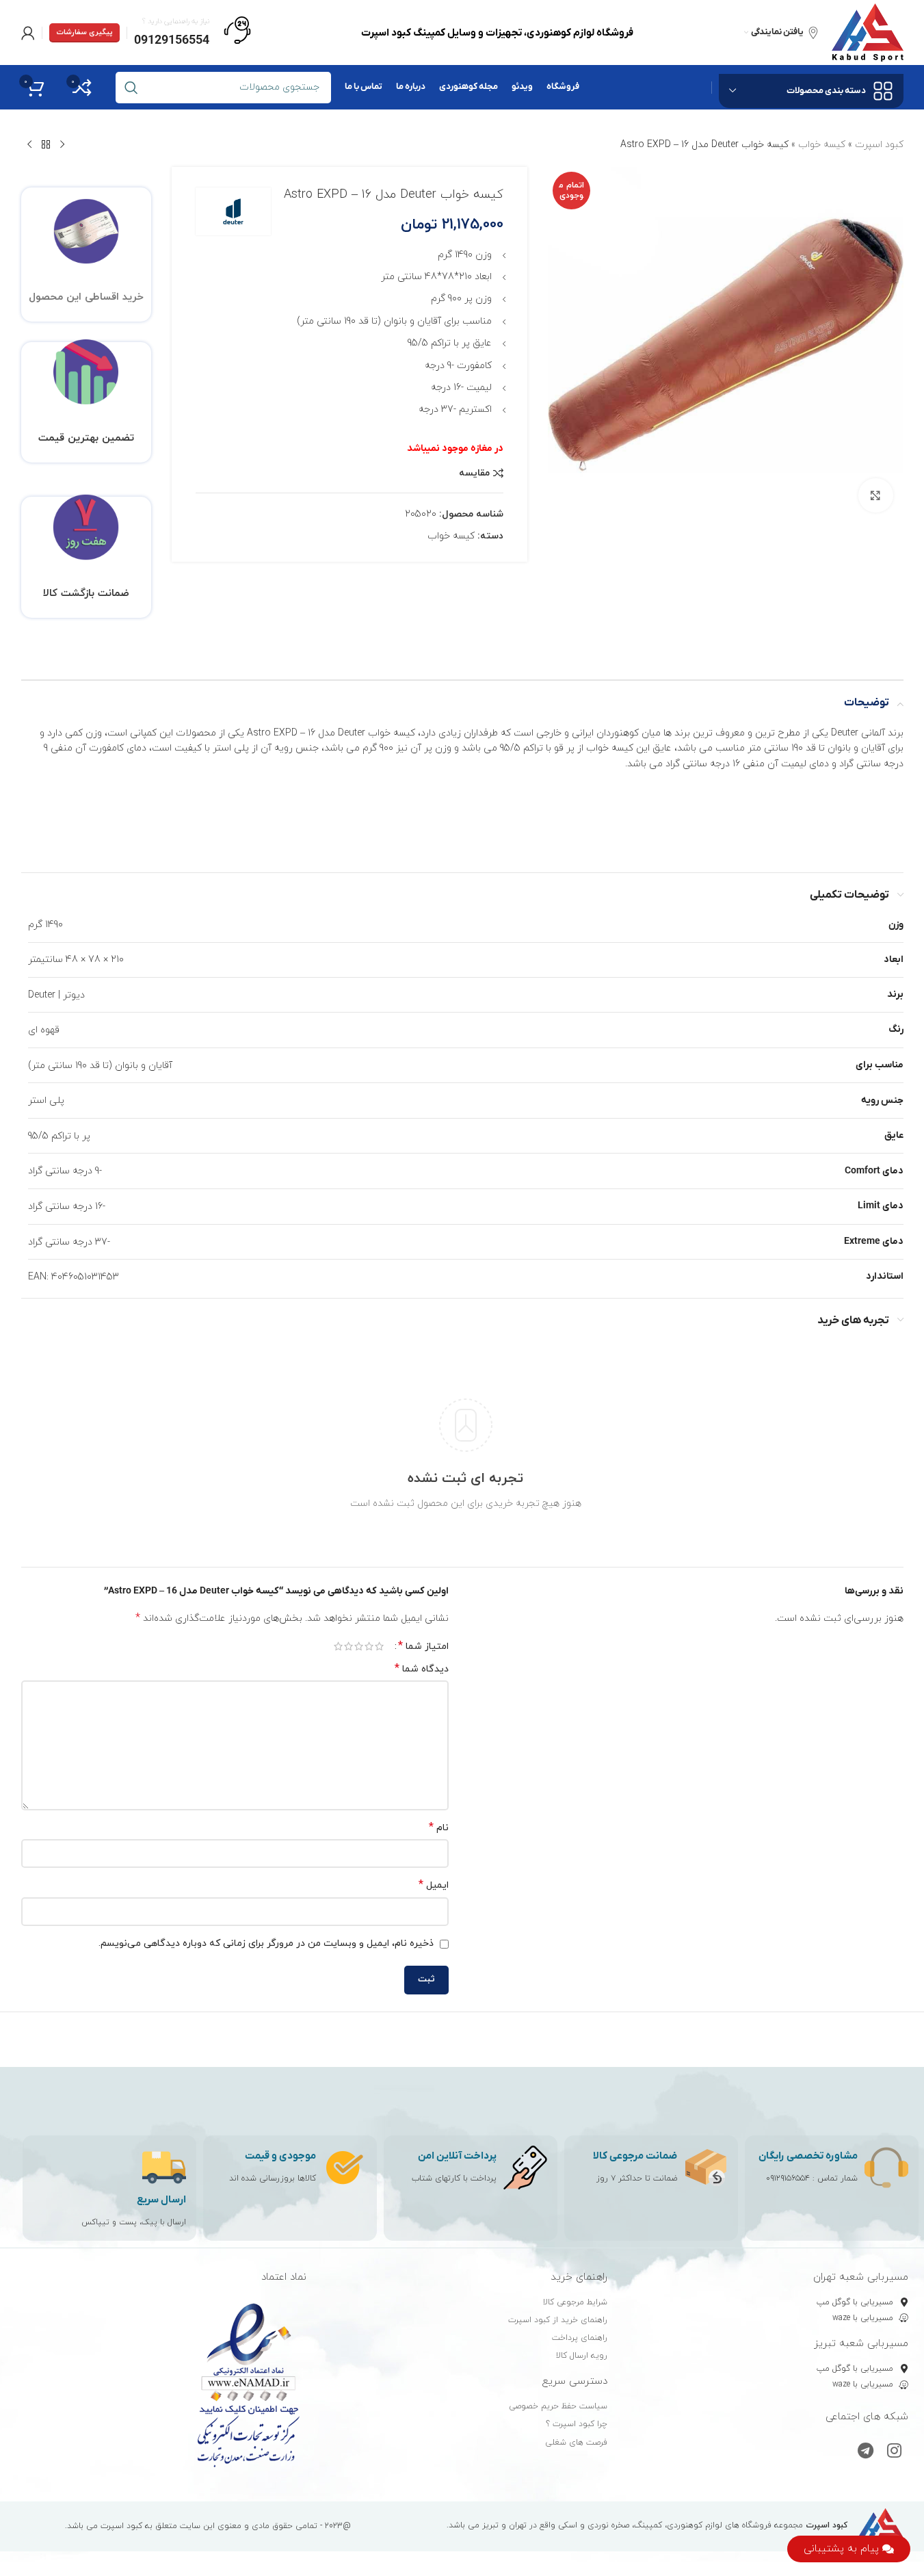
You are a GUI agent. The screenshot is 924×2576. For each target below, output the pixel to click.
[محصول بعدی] (29, 145)
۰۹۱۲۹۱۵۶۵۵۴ (788, 2178)
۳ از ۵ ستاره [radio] (359, 1646)
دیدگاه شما (422, 1669)
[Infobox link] (193, 33)
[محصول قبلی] (62, 145)
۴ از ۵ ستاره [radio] (348, 1646)
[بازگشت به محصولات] (46, 145)
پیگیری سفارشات (84, 32)
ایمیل (434, 1885)
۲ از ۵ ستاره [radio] (369, 1646)
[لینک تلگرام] (866, 2452)
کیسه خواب (822, 145)
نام (439, 1828)
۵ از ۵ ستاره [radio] (338, 1646)
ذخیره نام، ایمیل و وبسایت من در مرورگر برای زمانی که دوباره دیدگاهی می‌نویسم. (266, 1943)
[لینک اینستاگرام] (894, 2452)
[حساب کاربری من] (28, 33)
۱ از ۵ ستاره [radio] (379, 1646)
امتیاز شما (423, 1646)
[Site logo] (868, 32)
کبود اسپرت (879, 145)
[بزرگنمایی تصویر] (875, 495)
